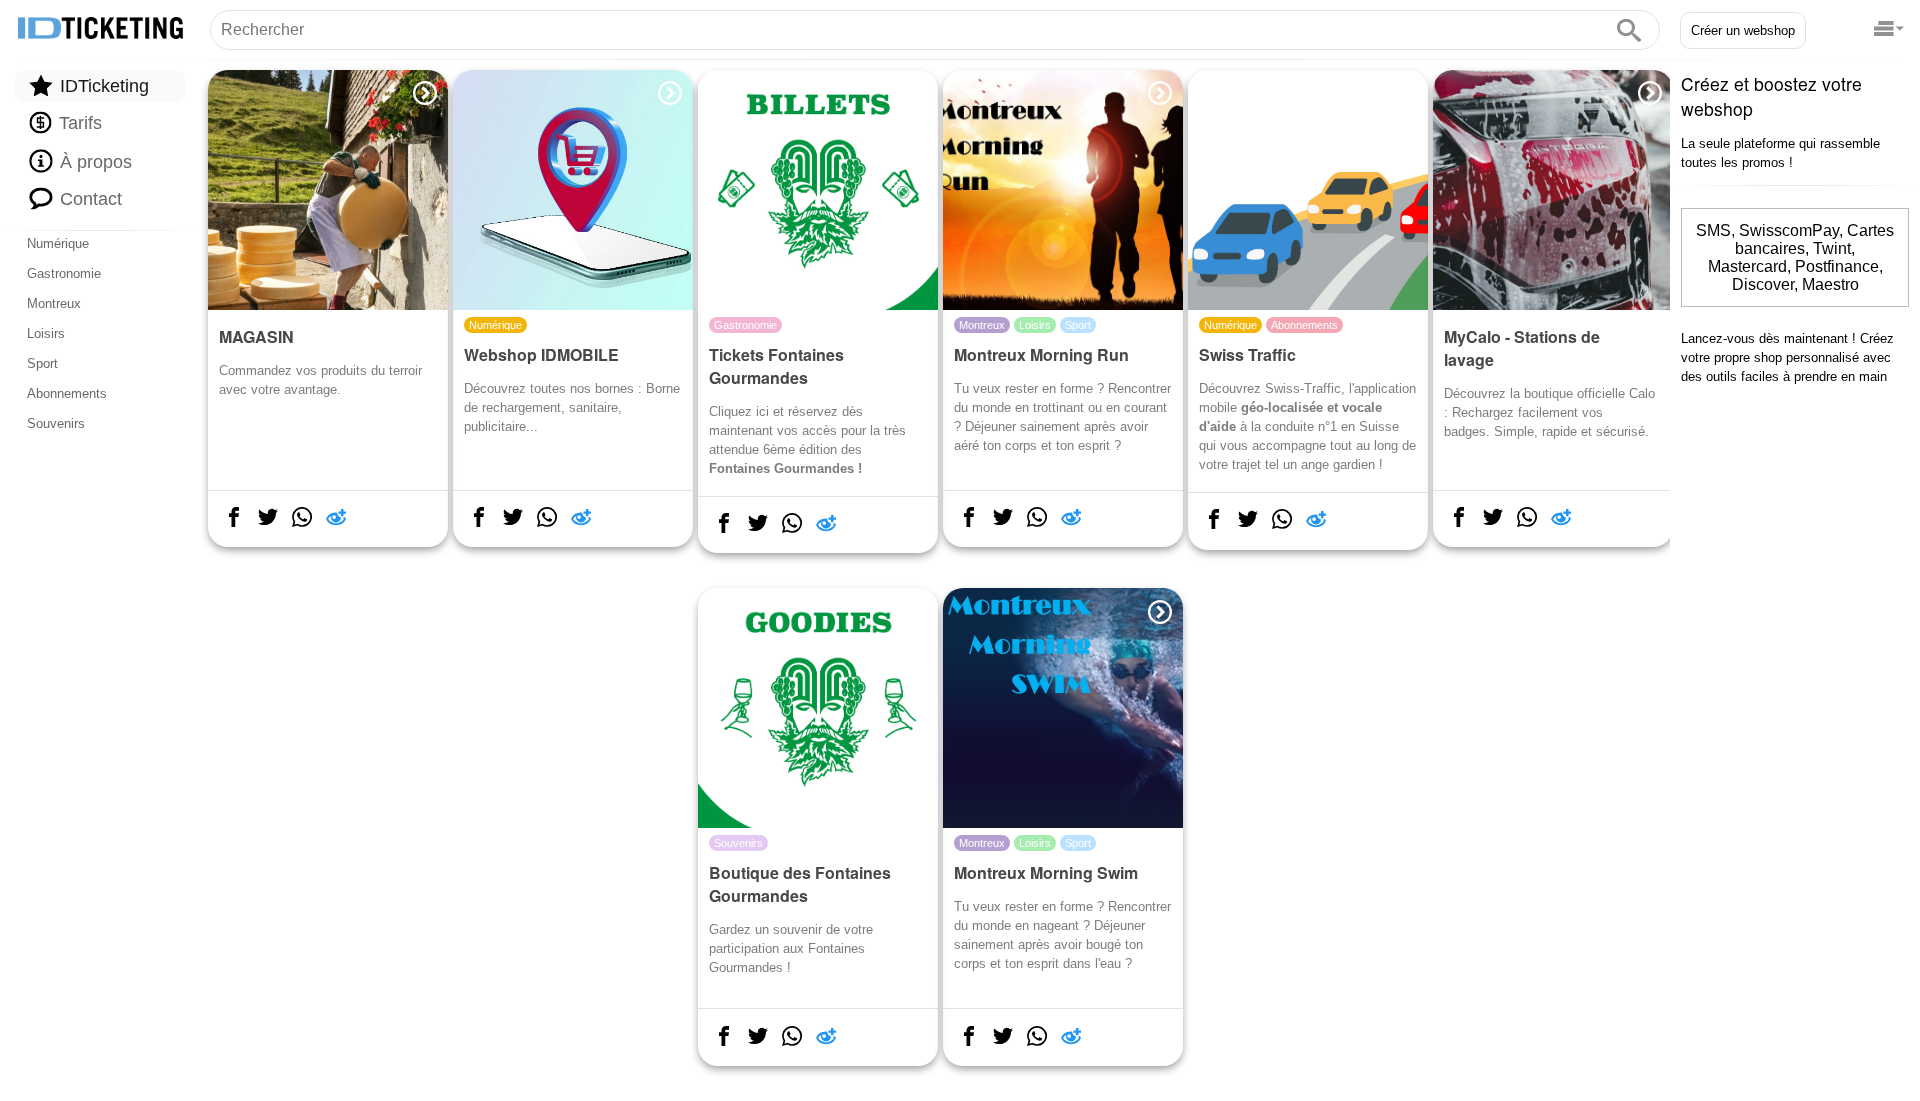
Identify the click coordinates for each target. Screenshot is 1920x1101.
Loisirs (46, 333)
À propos (93, 162)
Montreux (54, 303)
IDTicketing (102, 86)
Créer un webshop (1743, 30)
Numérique (58, 243)
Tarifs (78, 124)
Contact (88, 199)
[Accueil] (100, 29)
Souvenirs (56, 423)
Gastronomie (64, 273)
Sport (42, 363)
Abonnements (67, 393)
